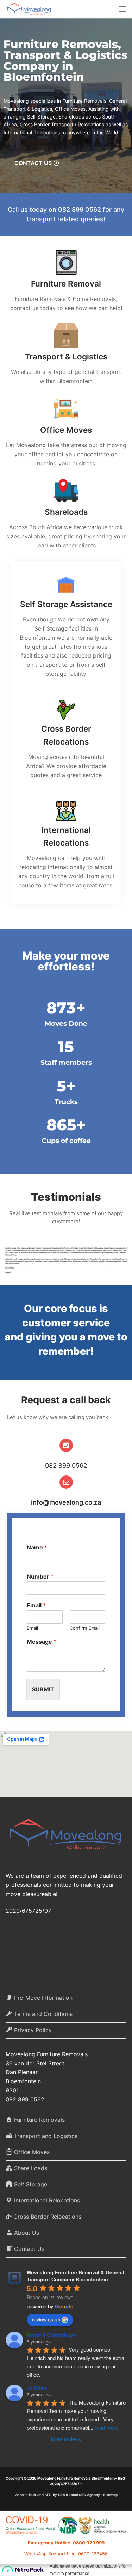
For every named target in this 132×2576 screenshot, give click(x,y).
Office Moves (66, 430)
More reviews (66, 2439)
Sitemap (110, 2495)
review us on (46, 2319)
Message (42, 1642)
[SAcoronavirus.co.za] (66, 2527)
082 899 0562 (66, 1465)
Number (40, 1576)
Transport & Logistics (66, 357)
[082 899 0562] (66, 1445)
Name (37, 1547)
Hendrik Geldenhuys (51, 2335)
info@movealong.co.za (66, 1502)
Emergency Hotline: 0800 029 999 (66, 2543)
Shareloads (66, 512)
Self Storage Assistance (66, 604)
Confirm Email (85, 1628)
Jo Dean (37, 2388)
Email (36, 1605)
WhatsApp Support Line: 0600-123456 (66, 2554)
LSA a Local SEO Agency (79, 2495)
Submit (43, 1689)
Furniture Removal (66, 284)
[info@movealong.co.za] (66, 1482)
